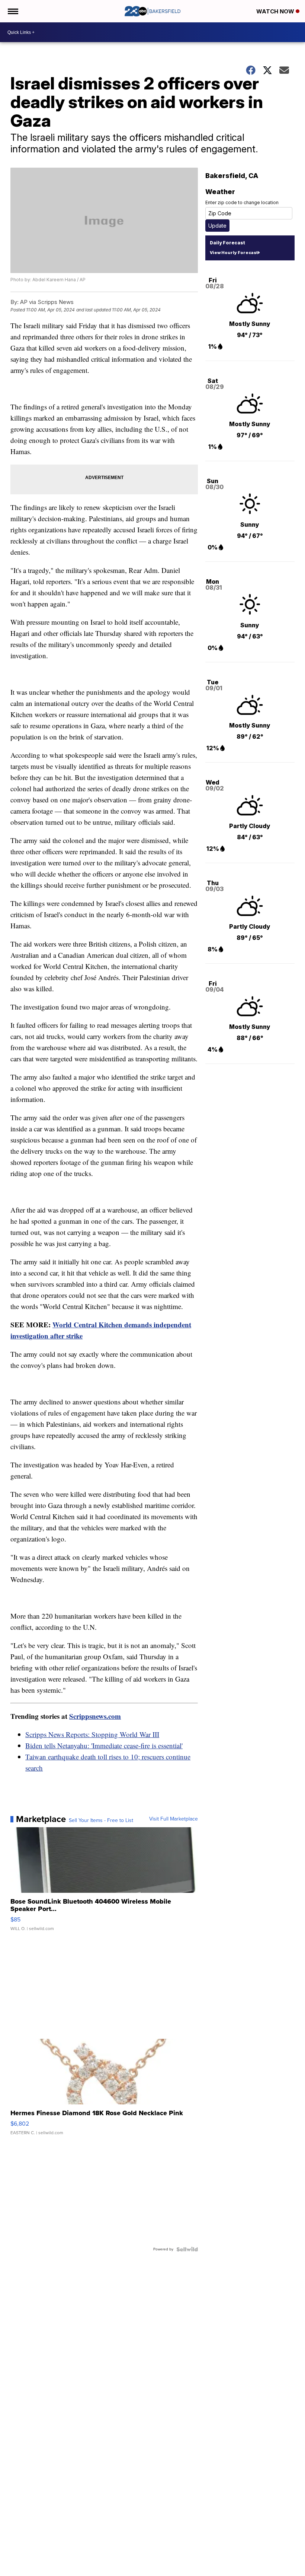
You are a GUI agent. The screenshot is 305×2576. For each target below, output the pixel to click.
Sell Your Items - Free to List (101, 1821)
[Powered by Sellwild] (187, 2249)
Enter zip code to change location (242, 202)
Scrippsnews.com (95, 1716)
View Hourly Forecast (234, 253)
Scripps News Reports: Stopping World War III (92, 1734)
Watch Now (276, 11)
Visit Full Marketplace (174, 1819)
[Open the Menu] (12, 11)
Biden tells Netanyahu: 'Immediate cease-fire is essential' (104, 1745)
